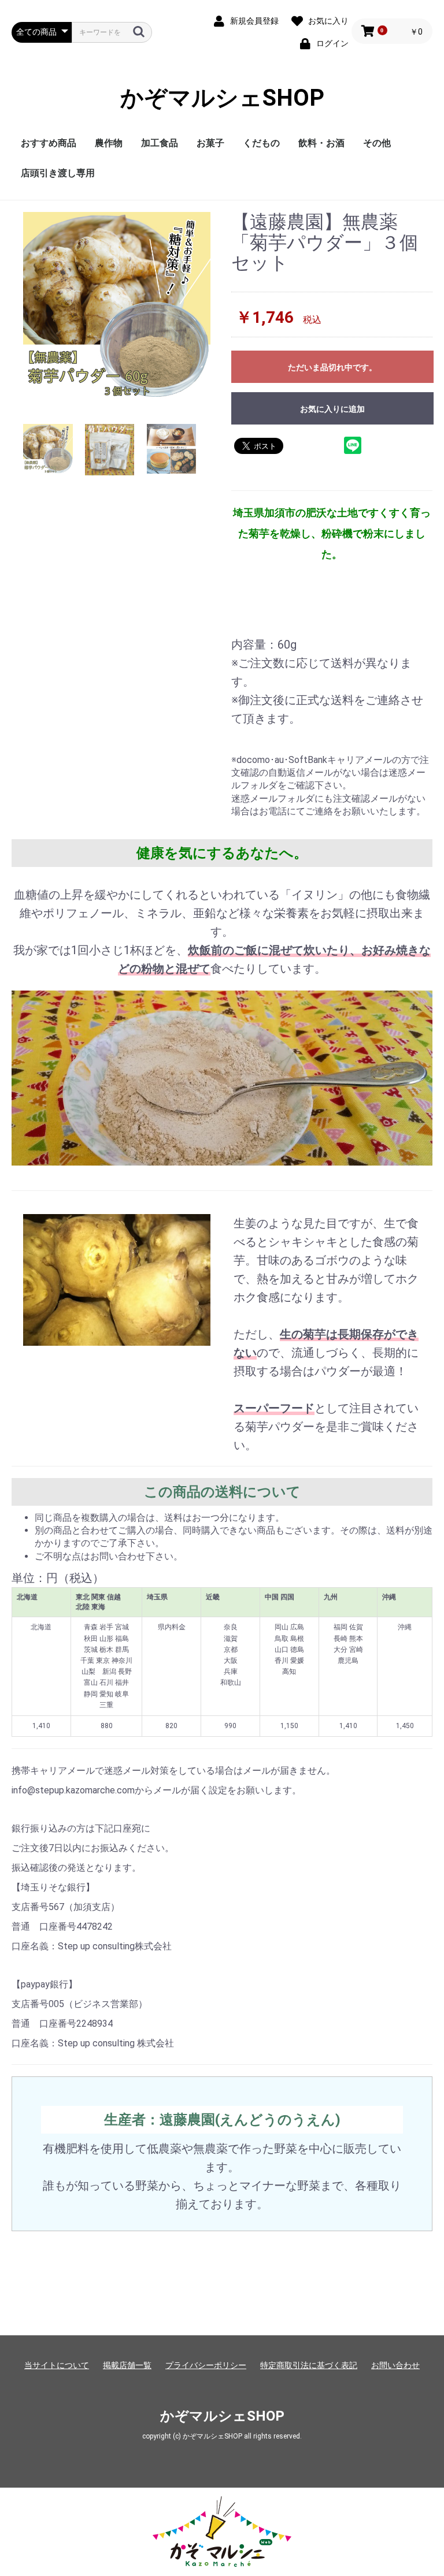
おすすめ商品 (49, 143)
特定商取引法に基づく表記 (309, 2365)
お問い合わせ (395, 2365)
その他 (377, 143)
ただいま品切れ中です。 (332, 367)
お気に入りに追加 (332, 409)
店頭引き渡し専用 (58, 173)
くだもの (261, 143)
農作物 (109, 143)
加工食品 (160, 143)
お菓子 (210, 143)
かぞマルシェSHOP (222, 98)
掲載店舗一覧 (127, 2365)
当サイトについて (57, 2365)
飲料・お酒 (321, 143)
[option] (117, 306)
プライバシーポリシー (206, 2365)
